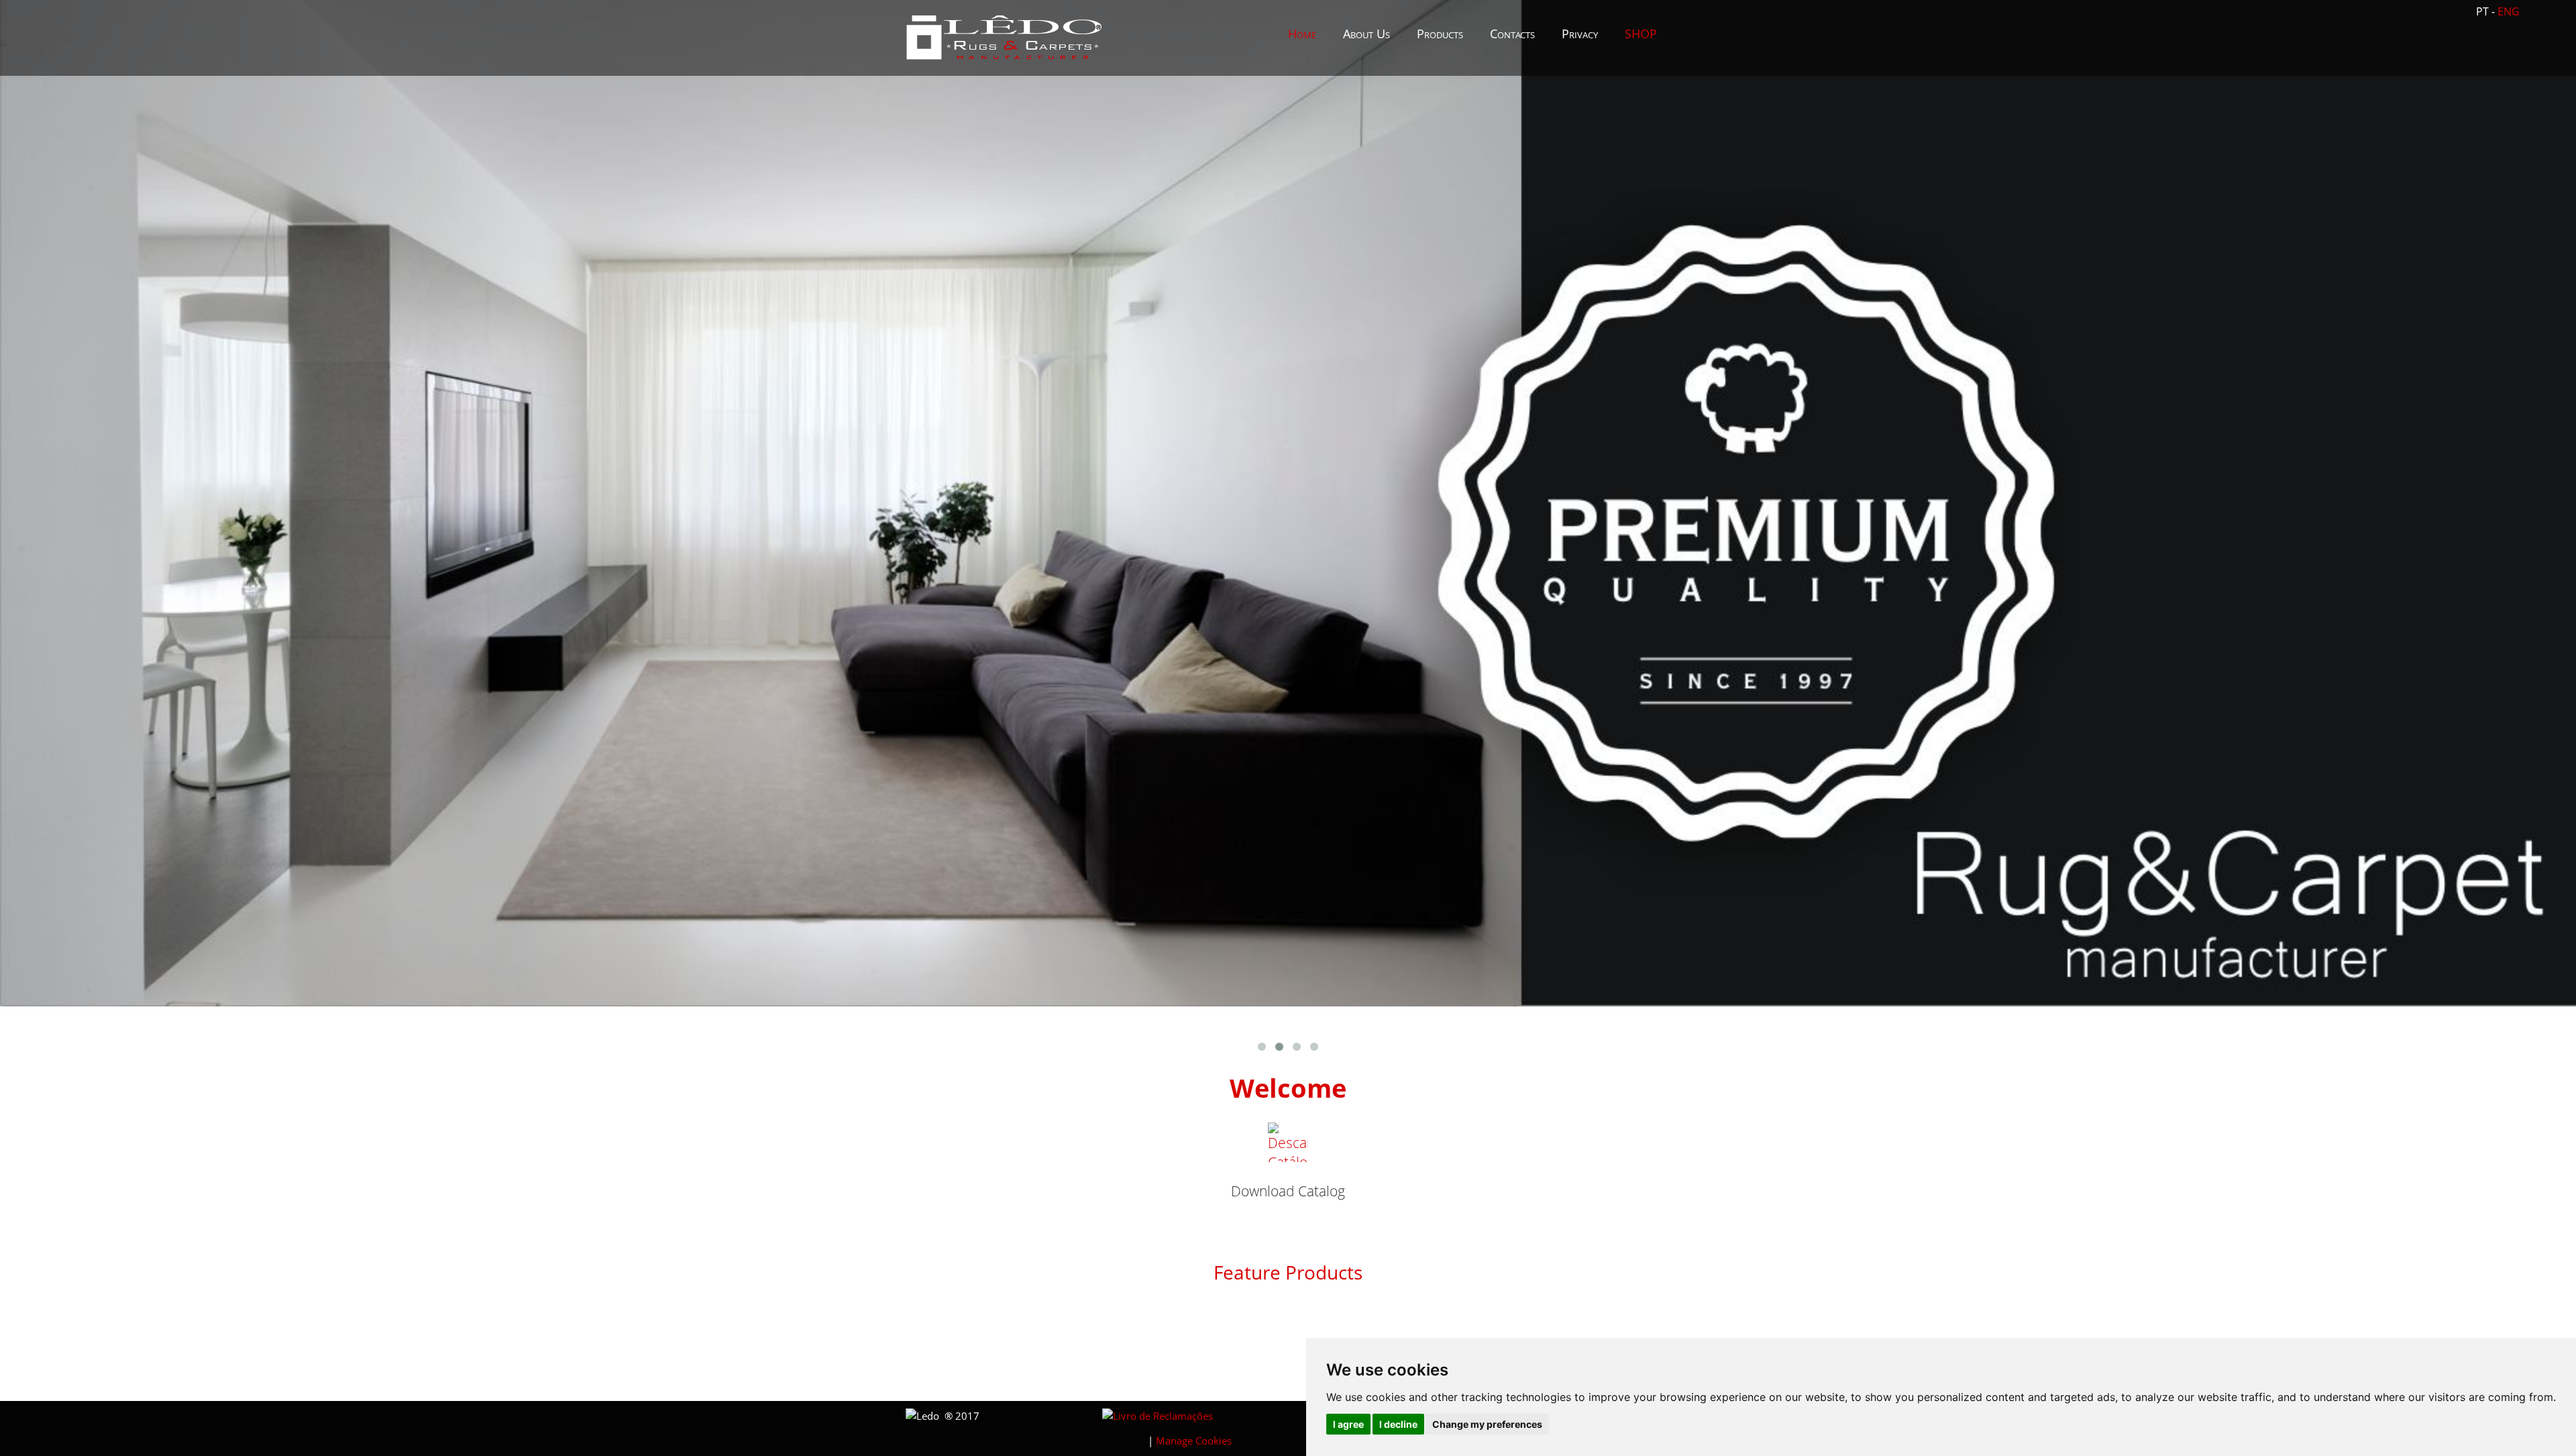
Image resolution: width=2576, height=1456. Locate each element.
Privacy (1580, 34)
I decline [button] (1398, 1424)
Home (1302, 34)
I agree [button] (1348, 1424)
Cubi (1582, 1320)
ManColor (994, 1320)
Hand (1190, 1374)
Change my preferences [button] (1487, 1424)
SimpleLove (994, 1374)
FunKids (1190, 1320)
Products (1440, 34)
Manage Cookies (1194, 1441)
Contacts (1512, 34)
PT (2484, 11)
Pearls (1386, 1320)
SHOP (1641, 34)
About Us (1366, 34)
